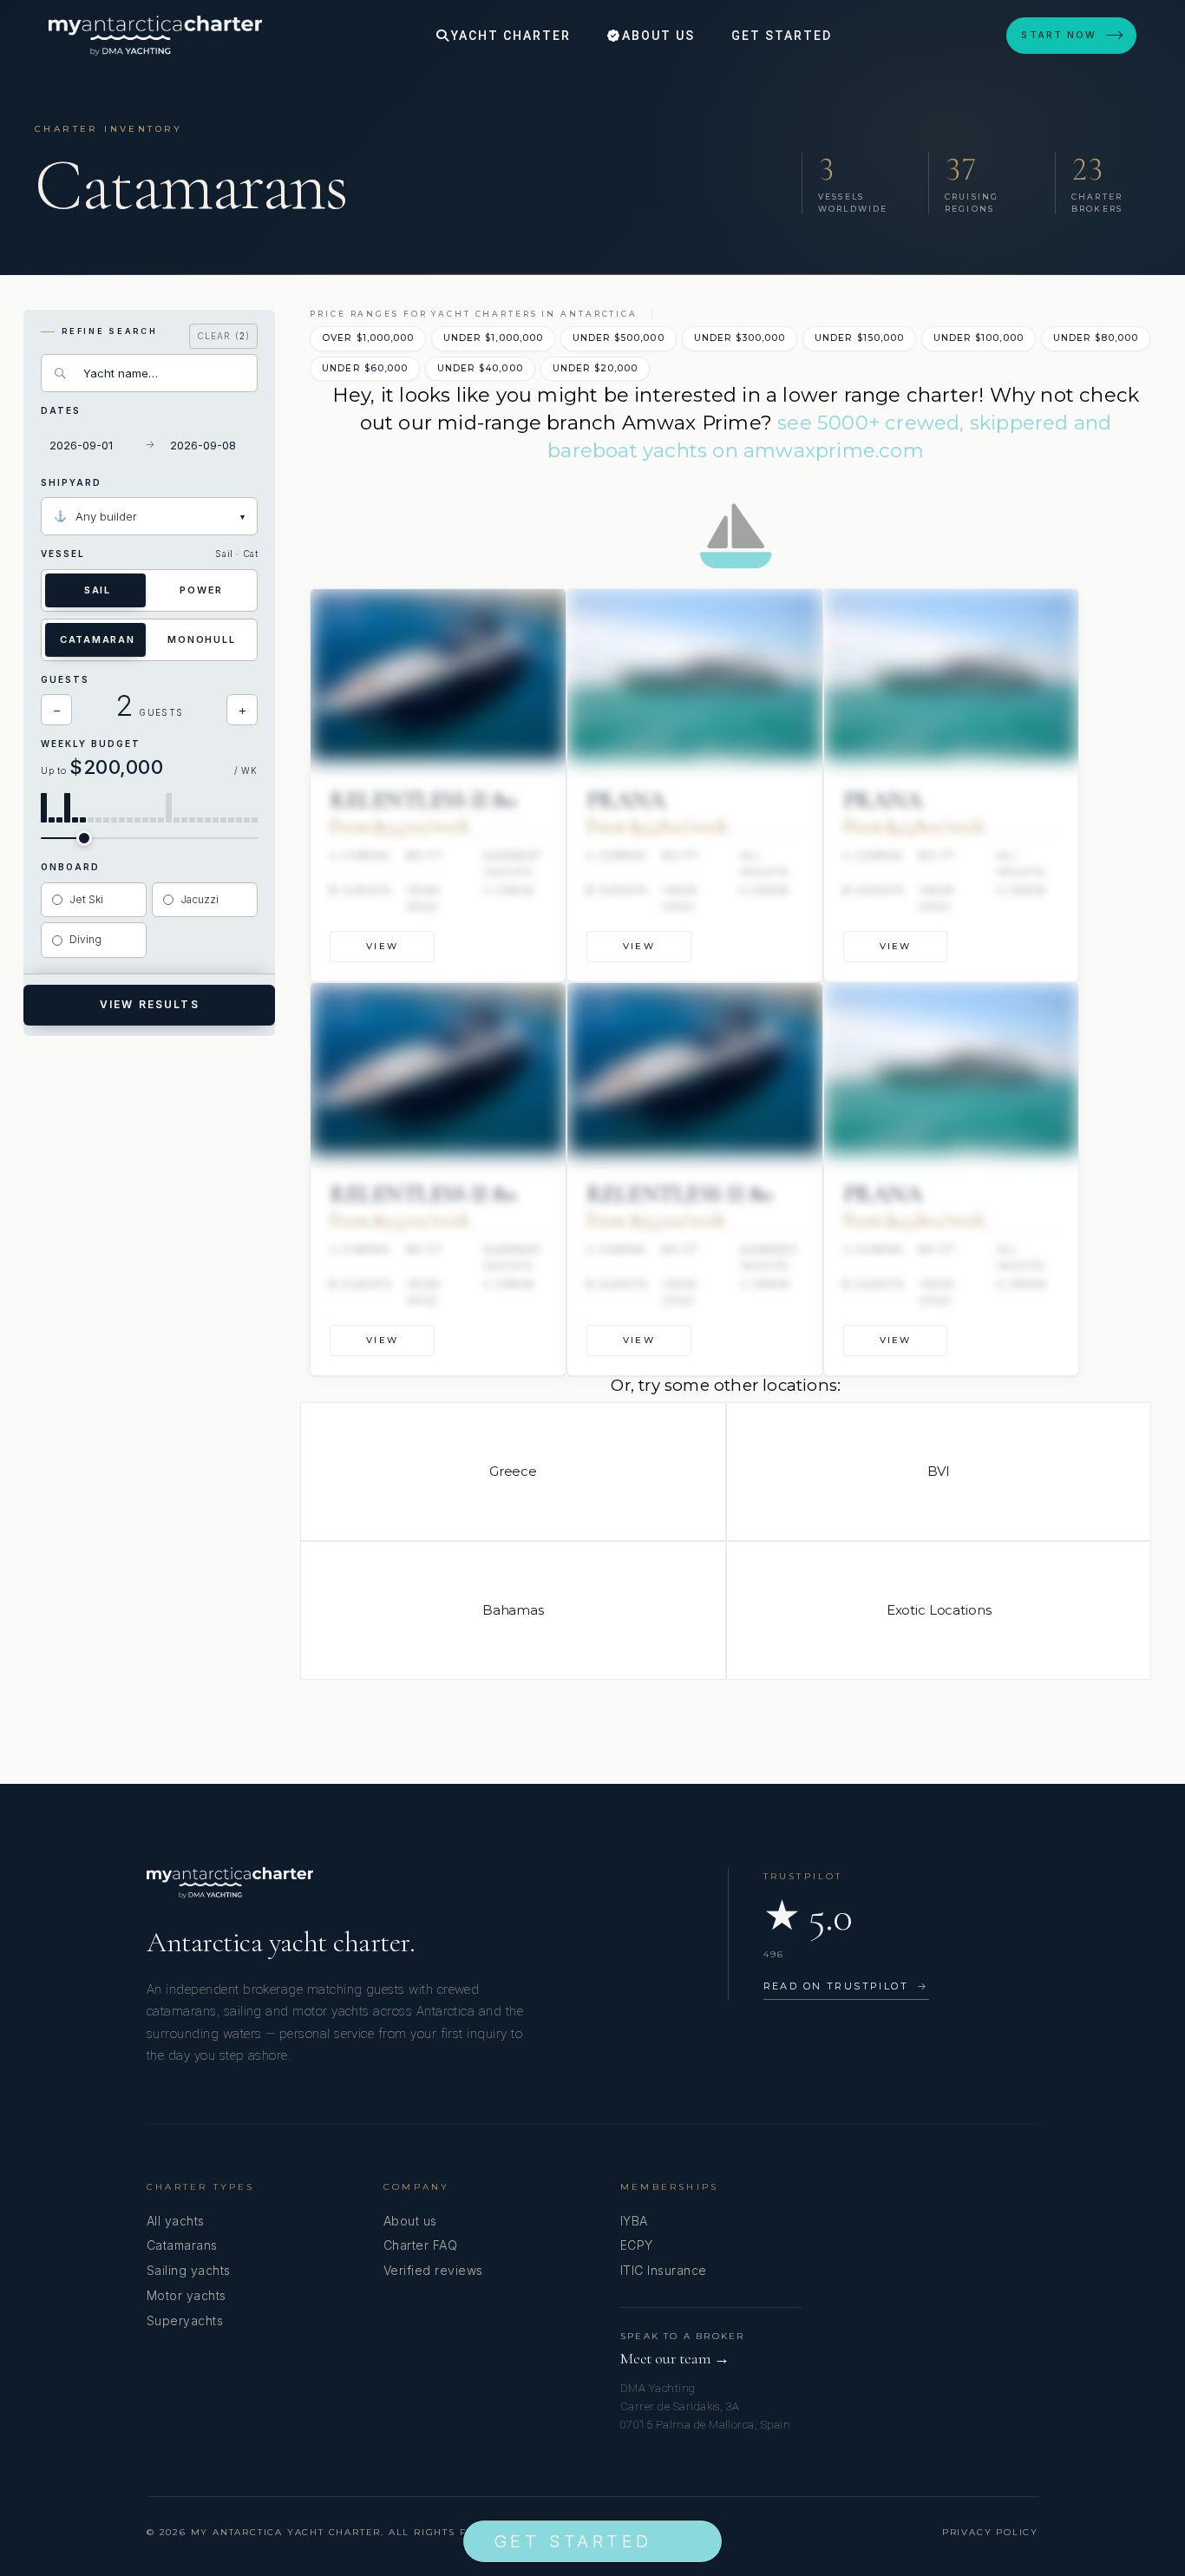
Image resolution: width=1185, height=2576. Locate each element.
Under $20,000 (596, 368)
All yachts (176, 2221)
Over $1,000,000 (368, 338)
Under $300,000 (740, 338)
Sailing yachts (189, 2270)
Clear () (224, 336)
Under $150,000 (859, 338)
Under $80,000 (1096, 338)
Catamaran (98, 639)
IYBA (634, 2221)
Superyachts (185, 2320)
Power (201, 590)
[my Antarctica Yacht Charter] (155, 36)
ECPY (637, 2245)
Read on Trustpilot (846, 1986)
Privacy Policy (990, 2532)
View (382, 946)
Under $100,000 (979, 338)
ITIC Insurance (664, 2270)
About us (410, 2221)
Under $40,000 (480, 368)
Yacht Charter (508, 36)
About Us (656, 36)
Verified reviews (433, 2270)
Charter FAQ (420, 2245)
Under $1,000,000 (493, 338)
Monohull (201, 639)
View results (150, 1004)
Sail (98, 590)
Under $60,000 (365, 368)
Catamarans (182, 2245)
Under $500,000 (619, 338)
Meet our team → (675, 2359)
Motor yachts (187, 2295)
